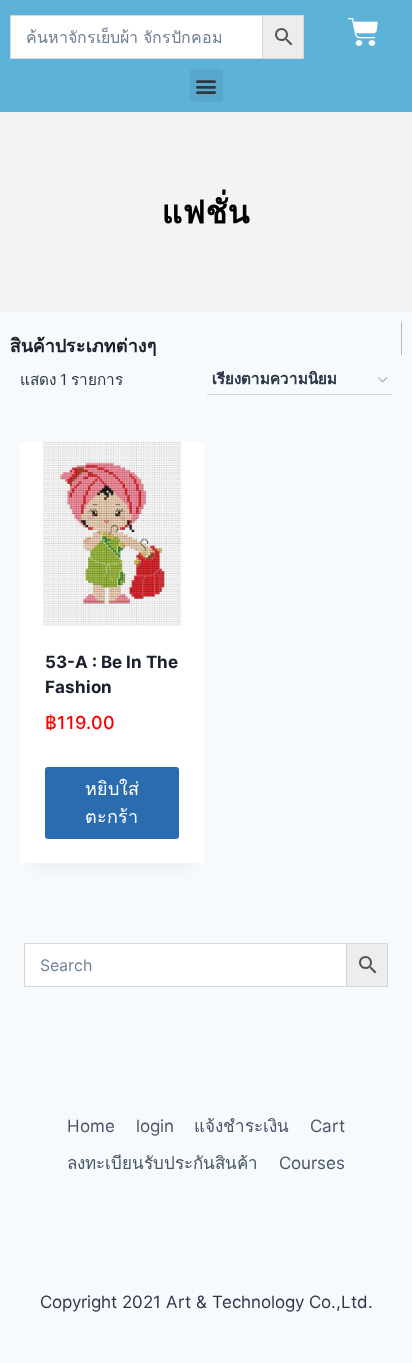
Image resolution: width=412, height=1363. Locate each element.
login (155, 1126)
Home (91, 1126)
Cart (327, 1126)
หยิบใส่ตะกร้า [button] (112, 803)
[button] (206, 85)
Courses (312, 1163)
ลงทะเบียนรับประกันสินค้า (162, 1163)
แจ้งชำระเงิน (241, 1126)
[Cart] (363, 32)
